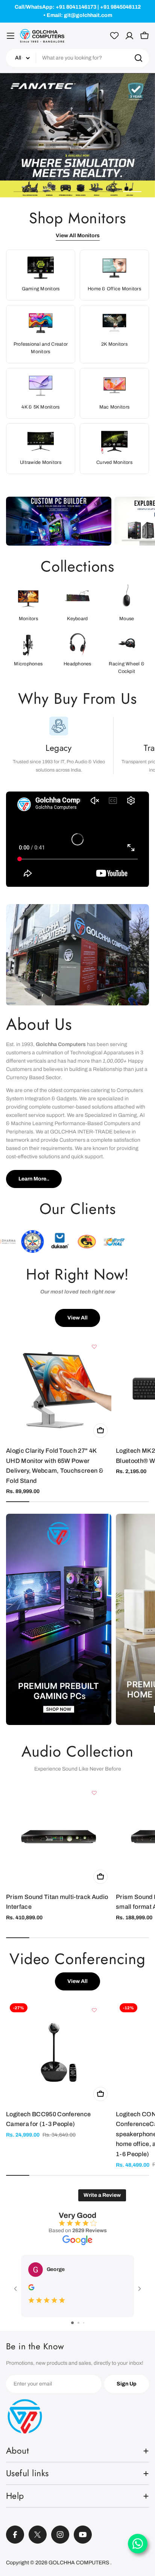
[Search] (138, 58)
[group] (77, 136)
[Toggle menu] (11, 36)
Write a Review (102, 2195)
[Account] (129, 36)
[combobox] (77, 58)
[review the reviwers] (31, 2289)
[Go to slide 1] (72, 2323)
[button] (23, 192)
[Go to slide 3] (84, 2323)
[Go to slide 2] (78, 2323)
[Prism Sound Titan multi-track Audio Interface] (59, 1835)
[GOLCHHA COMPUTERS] (59, 521)
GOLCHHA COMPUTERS (79, 2563)
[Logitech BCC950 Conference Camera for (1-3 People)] (59, 2052)
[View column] (59, 1622)
